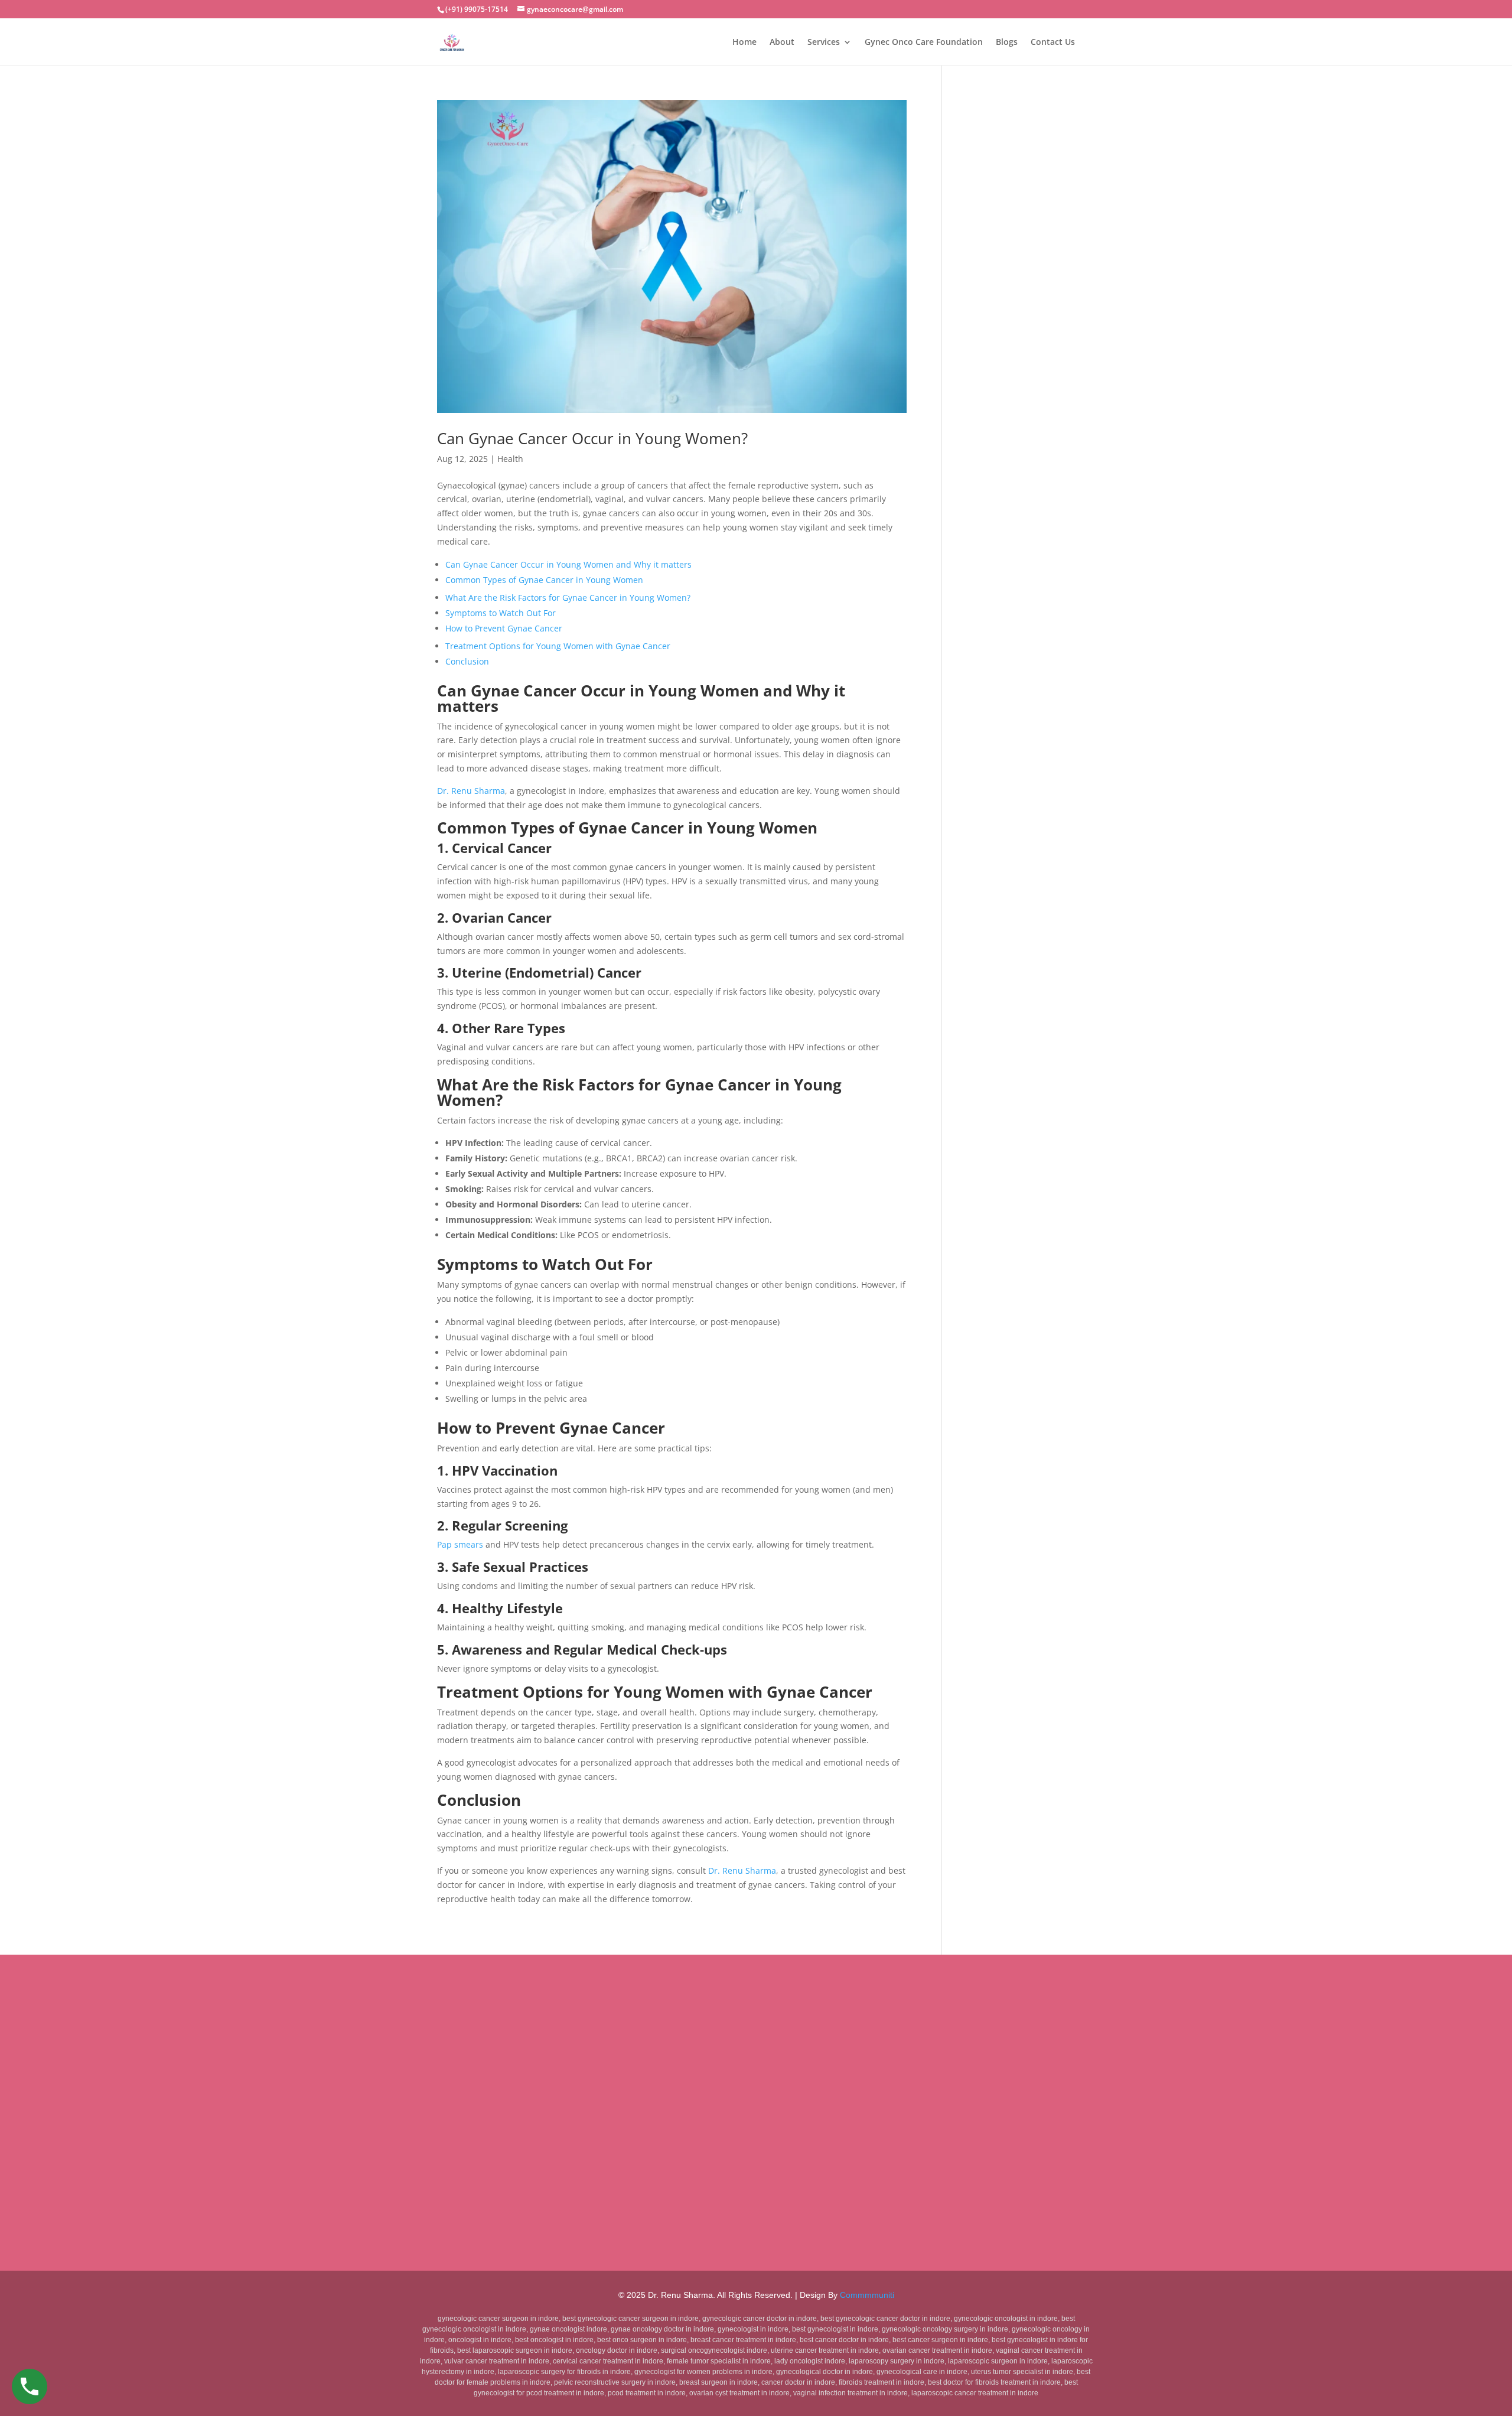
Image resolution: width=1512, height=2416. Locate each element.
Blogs (1007, 43)
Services (824, 43)
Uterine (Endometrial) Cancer (547, 972)
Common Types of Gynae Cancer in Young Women (544, 580)
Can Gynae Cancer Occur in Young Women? (594, 438)
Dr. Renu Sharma (471, 791)
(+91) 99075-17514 (477, 9)
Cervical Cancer (502, 848)
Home (744, 43)
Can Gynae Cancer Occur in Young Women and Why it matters (568, 564)
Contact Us (1053, 43)
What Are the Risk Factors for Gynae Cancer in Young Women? (568, 598)
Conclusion (467, 661)
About (782, 43)
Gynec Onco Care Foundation (924, 43)
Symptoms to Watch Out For (501, 613)
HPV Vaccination (505, 1470)
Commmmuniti (867, 2295)
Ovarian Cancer (502, 917)
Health (510, 459)
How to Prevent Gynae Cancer (504, 628)
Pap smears (460, 1544)
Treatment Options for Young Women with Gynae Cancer (558, 646)
